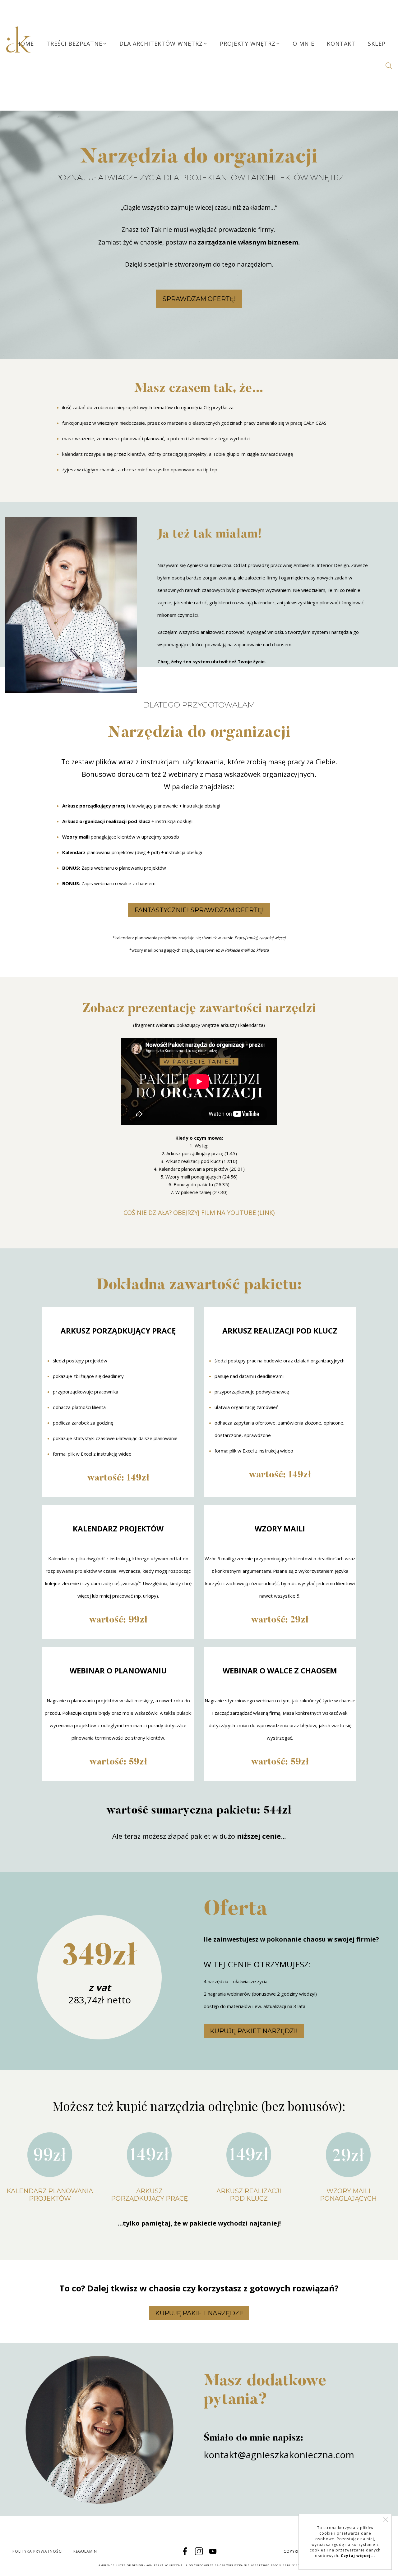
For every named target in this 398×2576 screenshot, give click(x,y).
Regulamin (85, 2551)
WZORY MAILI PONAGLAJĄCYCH (348, 2195)
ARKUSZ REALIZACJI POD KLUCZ (249, 2195)
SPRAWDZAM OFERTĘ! (199, 299)
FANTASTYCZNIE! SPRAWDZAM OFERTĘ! (199, 910)
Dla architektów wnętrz (161, 43)
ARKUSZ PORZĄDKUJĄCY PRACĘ (149, 2195)
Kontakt (341, 43)
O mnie (303, 43)
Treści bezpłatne (74, 43)
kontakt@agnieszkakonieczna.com (279, 2455)
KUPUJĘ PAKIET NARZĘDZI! (254, 2031)
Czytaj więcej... (358, 2556)
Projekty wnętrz (248, 43)
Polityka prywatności (38, 2551)
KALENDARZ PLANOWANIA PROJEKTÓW (50, 2195)
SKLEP (377, 43)
